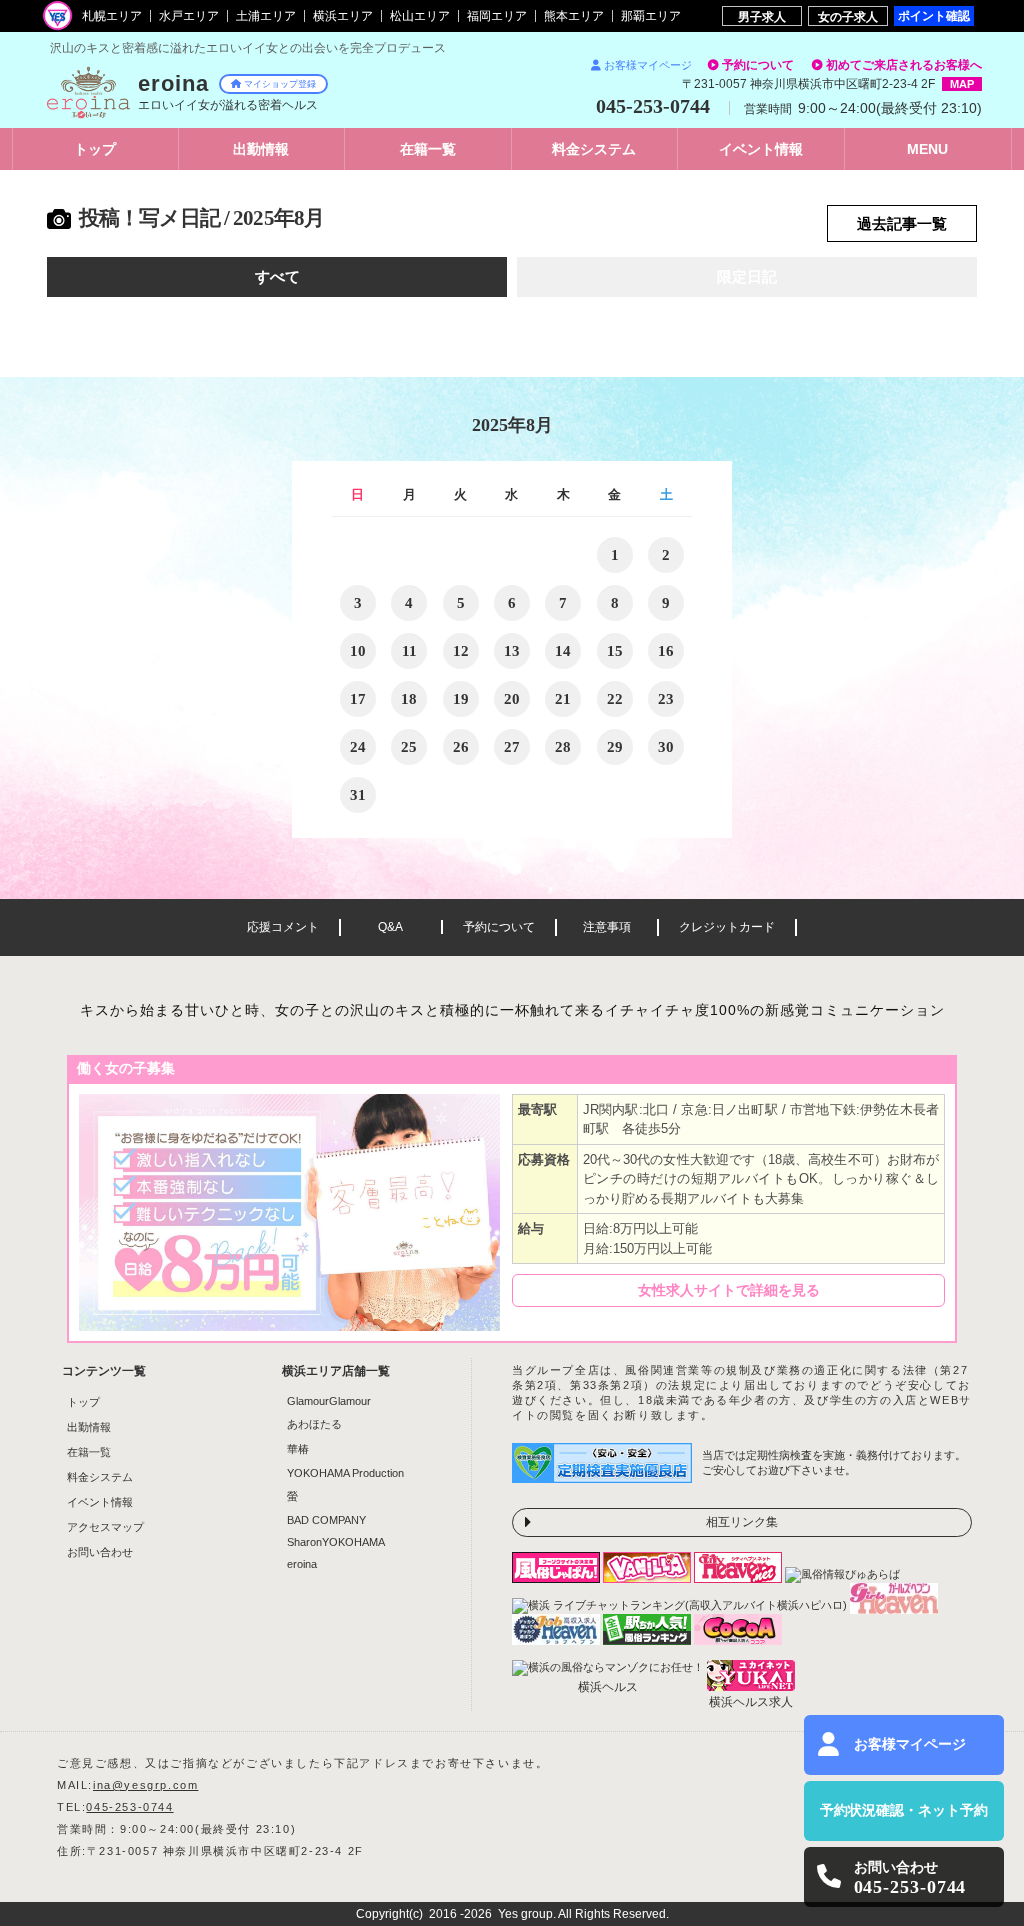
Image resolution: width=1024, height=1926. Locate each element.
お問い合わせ (100, 1552)
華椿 (298, 1449)
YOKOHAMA (345, 1473)
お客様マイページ (648, 65)
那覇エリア (651, 16)
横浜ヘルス (608, 1687)
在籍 (428, 149)
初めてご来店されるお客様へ (904, 65)
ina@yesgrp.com (145, 1785)
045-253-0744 (129, 1807)
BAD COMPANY (326, 1520)
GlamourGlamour (329, 1401)
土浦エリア (266, 16)
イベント (761, 149)
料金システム (100, 1477)
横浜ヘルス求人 (751, 1702)
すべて (277, 277)
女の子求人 (848, 16)
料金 (594, 149)
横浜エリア (343, 16)
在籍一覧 (89, 1452)
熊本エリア (574, 16)
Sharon (336, 1542)
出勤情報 (89, 1427)
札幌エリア (112, 16)
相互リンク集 (742, 1522)
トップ (95, 149)
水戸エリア (189, 16)
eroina (302, 1564)
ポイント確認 (934, 15)
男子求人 (762, 16)
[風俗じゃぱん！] (557, 1577)
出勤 (261, 149)
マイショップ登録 (280, 84)
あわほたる (314, 1424)
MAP (962, 84)
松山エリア (420, 16)
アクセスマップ (105, 1527)
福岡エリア (497, 16)
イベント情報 (100, 1502)
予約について (758, 65)
